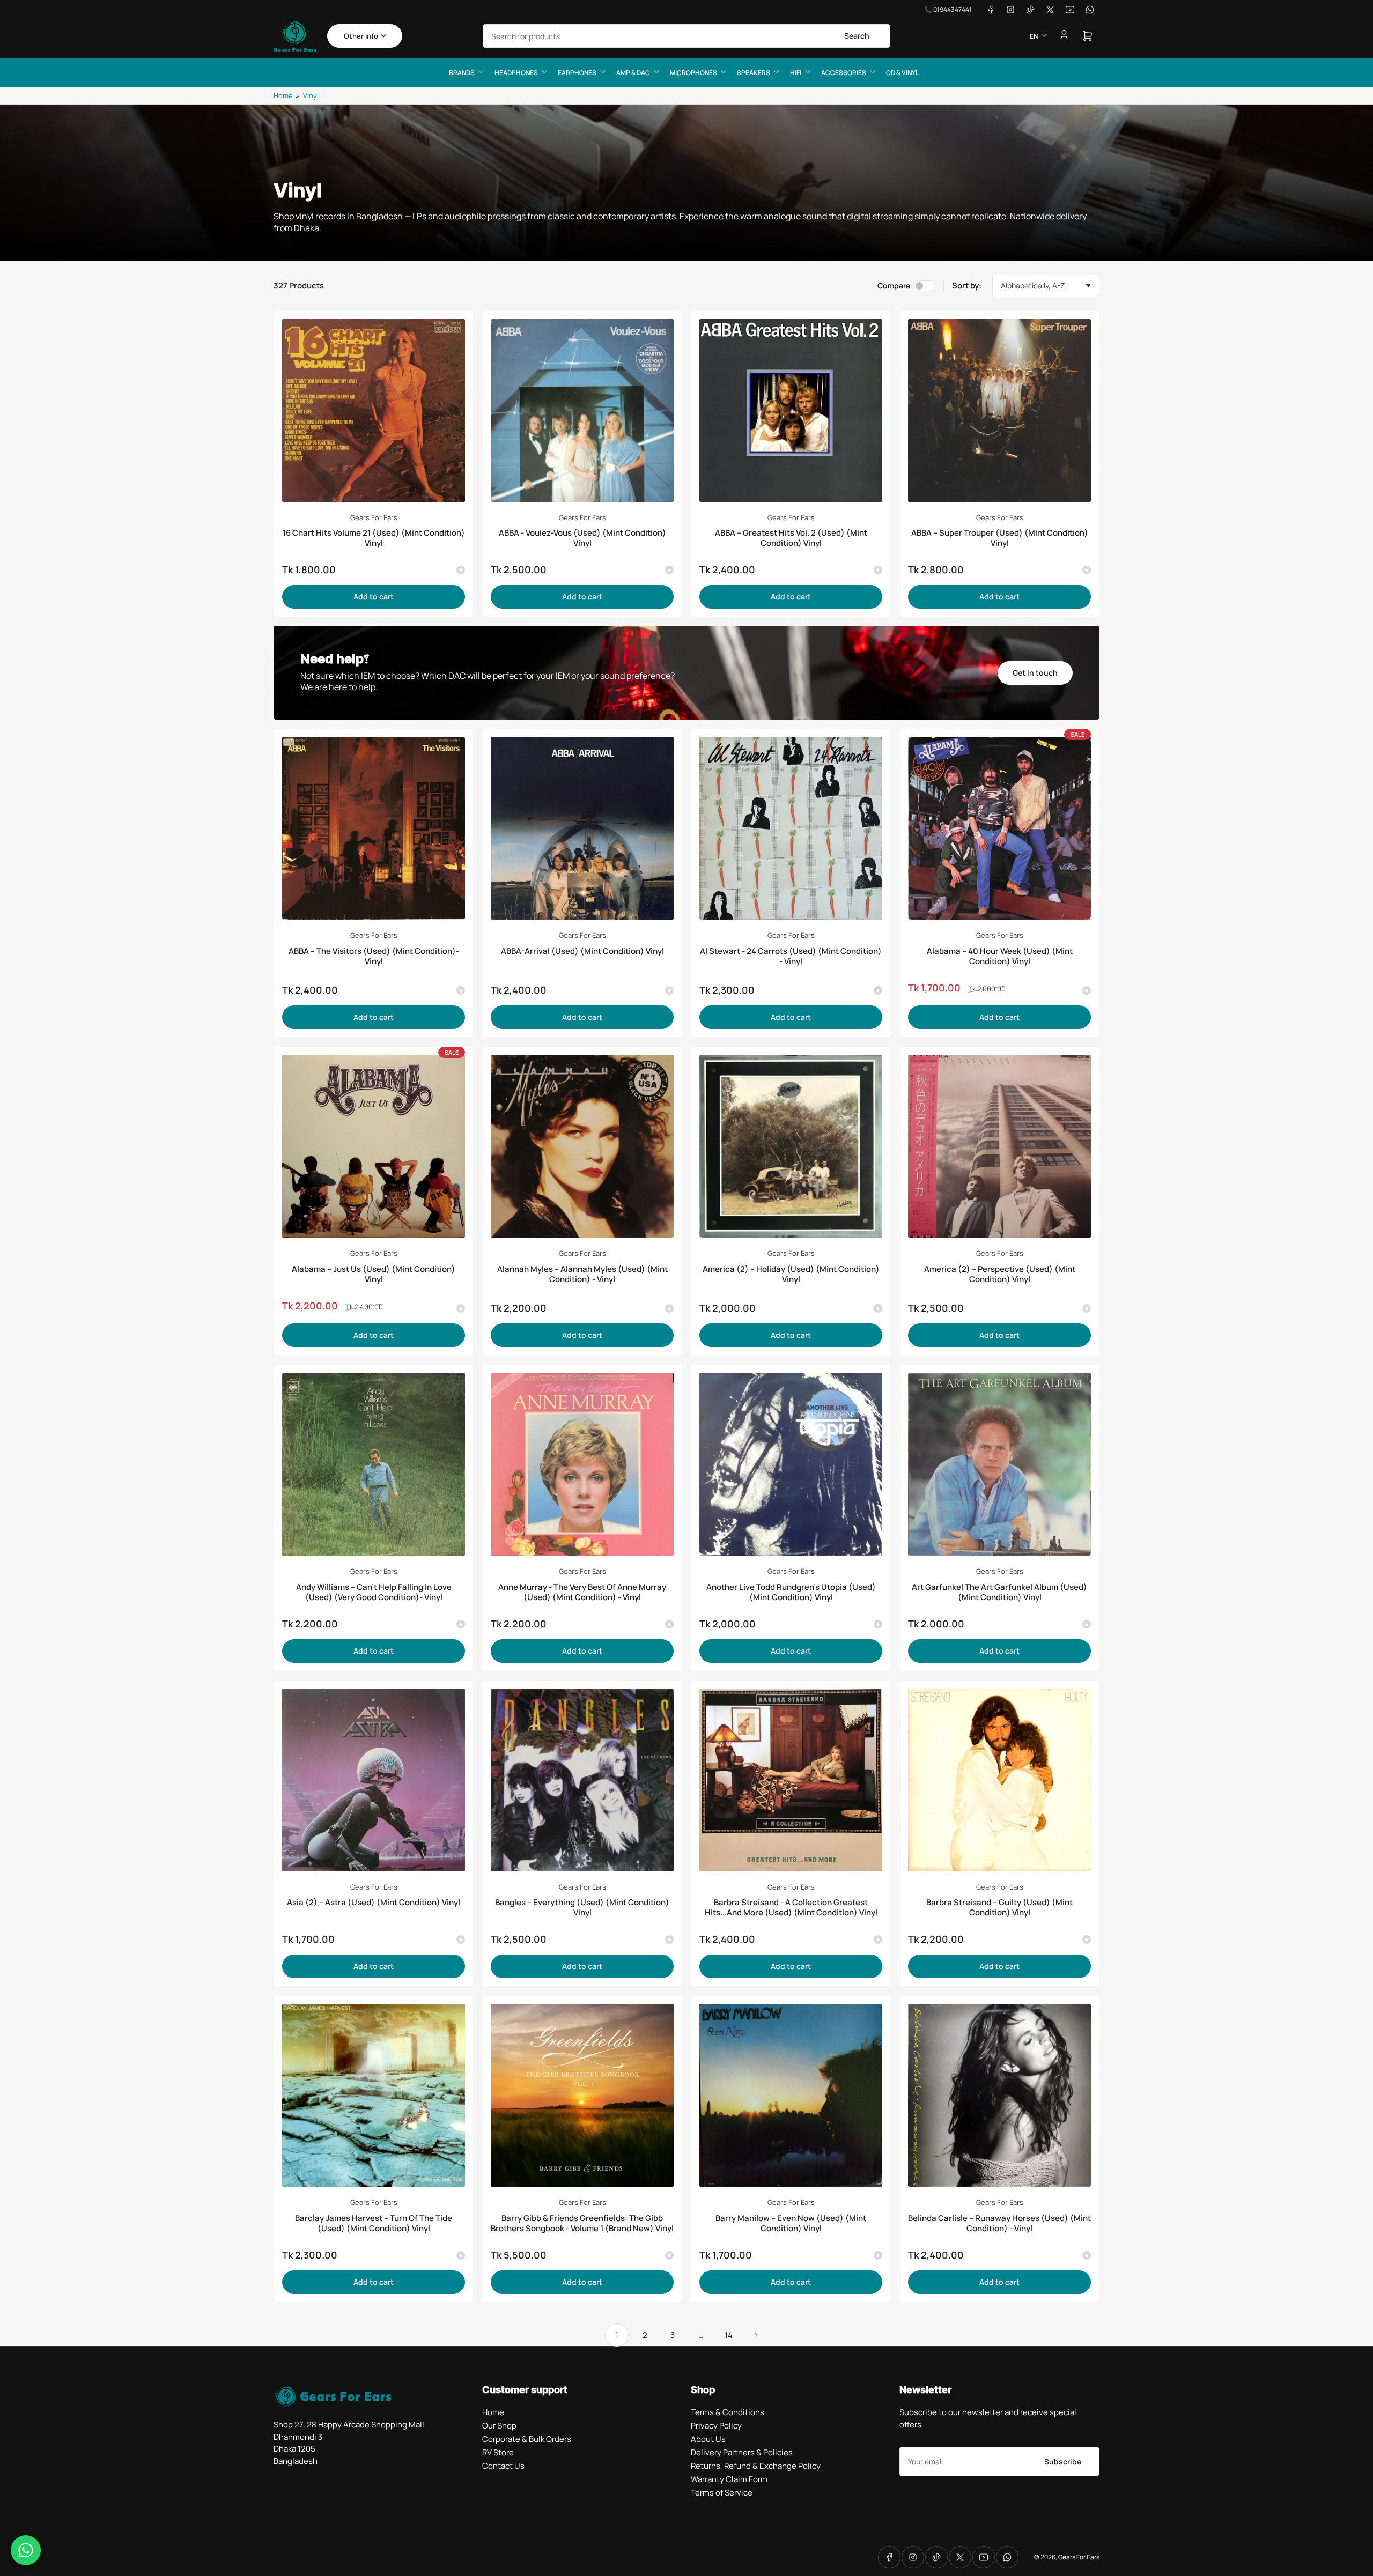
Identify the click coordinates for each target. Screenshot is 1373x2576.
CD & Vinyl (902, 73)
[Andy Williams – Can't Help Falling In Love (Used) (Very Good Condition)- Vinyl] (374, 1464)
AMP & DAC (633, 73)
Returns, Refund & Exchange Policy (756, 2466)
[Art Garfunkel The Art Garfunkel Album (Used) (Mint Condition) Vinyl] (999, 1464)
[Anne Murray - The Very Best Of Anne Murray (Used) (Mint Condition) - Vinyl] (582, 1464)
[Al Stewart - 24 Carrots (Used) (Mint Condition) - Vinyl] (791, 828)
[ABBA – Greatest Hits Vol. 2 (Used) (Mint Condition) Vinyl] (791, 410)
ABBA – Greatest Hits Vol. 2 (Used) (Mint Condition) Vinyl (791, 538)
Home (283, 95)
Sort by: (967, 286)
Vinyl (311, 95)
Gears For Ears (374, 517)
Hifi (796, 73)
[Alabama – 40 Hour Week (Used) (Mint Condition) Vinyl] (999, 828)
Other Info (361, 36)
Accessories (844, 73)
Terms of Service (722, 2493)
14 (729, 2335)
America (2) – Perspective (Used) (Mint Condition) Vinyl (1000, 1274)
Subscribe (1063, 2462)
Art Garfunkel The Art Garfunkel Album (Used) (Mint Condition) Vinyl (999, 1592)
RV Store (498, 2452)
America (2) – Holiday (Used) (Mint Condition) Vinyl (791, 1274)
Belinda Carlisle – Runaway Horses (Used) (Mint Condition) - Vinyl (999, 2223)
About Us (708, 2439)
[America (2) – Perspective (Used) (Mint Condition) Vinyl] (999, 1146)
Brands (462, 73)
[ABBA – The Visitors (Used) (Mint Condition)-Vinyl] (374, 828)
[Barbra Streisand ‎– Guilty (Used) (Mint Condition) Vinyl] (999, 1780)
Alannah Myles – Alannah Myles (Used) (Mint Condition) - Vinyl (582, 1274)
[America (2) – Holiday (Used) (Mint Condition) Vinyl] (791, 1146)
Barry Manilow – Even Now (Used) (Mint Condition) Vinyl (791, 2223)
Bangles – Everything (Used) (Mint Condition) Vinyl (582, 1907)
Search (857, 36)
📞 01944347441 (948, 9)
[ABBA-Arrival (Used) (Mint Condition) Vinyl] (582, 828)
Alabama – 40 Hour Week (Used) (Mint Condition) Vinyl (1000, 956)
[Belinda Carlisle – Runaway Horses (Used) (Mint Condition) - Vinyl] (999, 2095)
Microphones (693, 73)
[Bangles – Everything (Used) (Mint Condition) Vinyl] (582, 1780)
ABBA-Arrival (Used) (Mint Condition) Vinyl (582, 951)
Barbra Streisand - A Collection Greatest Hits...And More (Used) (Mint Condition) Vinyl (791, 1907)
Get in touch (1035, 673)
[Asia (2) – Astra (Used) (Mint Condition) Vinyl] (374, 1780)
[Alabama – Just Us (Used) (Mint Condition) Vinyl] (374, 1146)
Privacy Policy (716, 2426)
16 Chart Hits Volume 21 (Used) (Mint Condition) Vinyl (374, 538)
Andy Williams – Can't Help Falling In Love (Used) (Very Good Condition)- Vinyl (374, 1592)
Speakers (754, 73)
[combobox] (686, 36)
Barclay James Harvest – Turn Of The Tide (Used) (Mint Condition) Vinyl (374, 2223)
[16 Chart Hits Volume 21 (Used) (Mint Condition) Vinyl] (374, 410)
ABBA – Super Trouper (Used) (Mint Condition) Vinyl (1000, 538)
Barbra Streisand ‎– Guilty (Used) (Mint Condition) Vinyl (999, 1907)
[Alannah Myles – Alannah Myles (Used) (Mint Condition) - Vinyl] (582, 1146)
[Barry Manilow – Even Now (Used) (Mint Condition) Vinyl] (791, 2095)
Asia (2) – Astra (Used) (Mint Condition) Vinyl (374, 1902)
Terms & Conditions (728, 2412)
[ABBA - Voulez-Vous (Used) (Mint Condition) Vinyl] (582, 410)
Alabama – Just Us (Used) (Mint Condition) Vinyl (374, 1274)
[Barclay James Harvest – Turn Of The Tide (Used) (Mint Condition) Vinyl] (374, 2095)
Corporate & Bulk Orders (527, 2439)
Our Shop (499, 2426)
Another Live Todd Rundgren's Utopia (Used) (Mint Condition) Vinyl (791, 1592)
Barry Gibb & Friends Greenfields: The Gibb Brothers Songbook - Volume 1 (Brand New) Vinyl (582, 2223)
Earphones (577, 73)
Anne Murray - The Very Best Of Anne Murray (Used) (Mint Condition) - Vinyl (582, 1592)
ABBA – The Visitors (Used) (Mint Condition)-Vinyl (374, 956)
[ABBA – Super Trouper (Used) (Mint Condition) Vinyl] (999, 410)
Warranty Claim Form (729, 2479)
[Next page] (756, 2335)
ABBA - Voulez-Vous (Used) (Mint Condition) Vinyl (582, 538)
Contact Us (503, 2466)
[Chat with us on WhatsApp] (26, 2550)
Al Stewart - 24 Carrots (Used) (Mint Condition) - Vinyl (791, 956)
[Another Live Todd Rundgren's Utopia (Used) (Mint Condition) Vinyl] (791, 1464)
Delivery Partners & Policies (742, 2452)
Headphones (516, 73)
